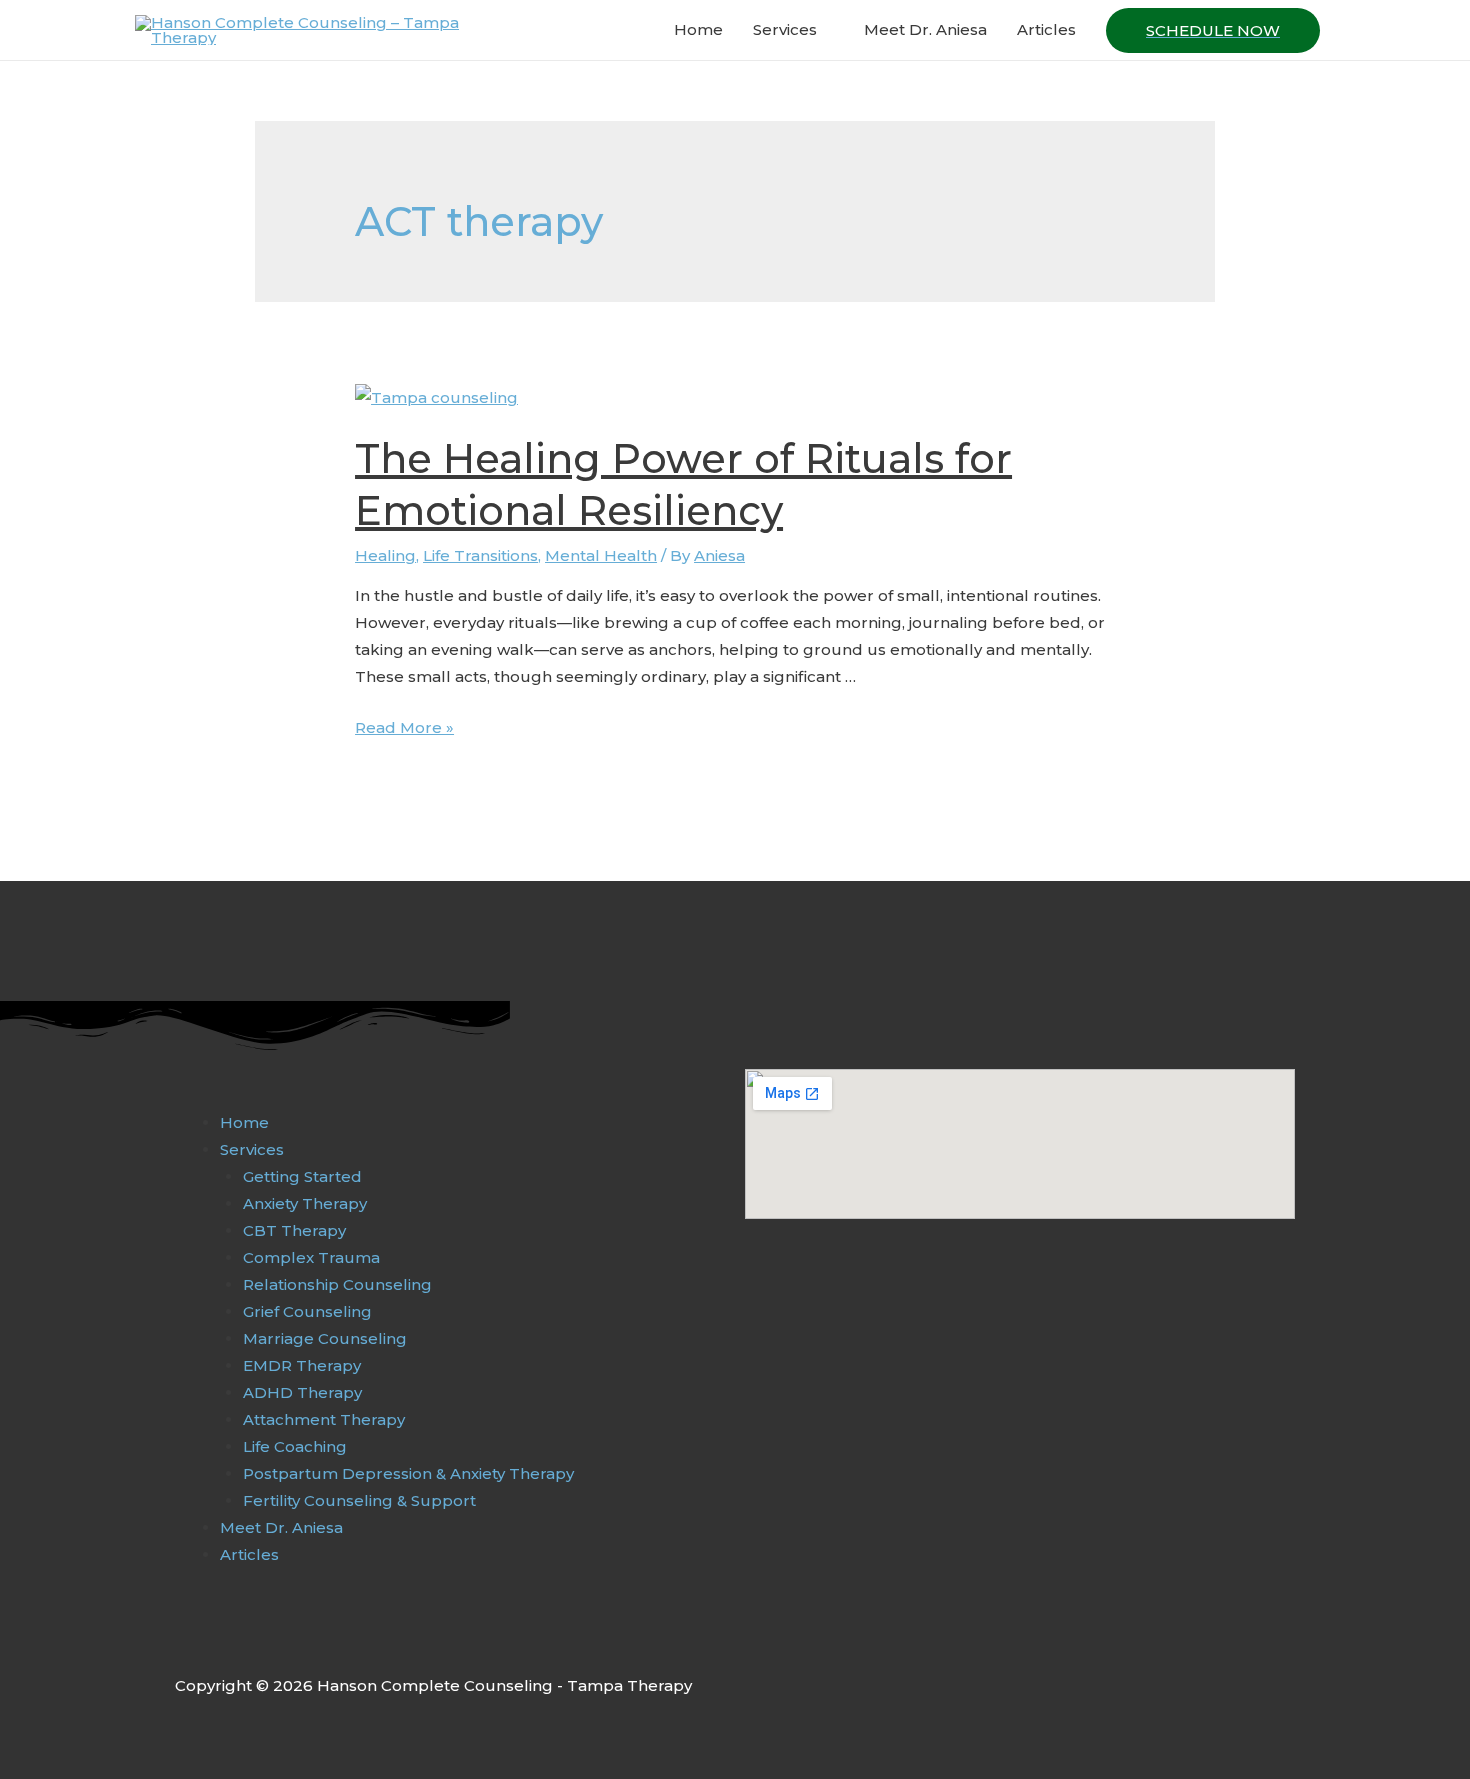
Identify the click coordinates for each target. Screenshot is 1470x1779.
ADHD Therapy (302, 1392)
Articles (1046, 29)
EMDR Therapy (302, 1365)
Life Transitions (480, 555)
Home (698, 29)
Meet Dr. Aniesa (925, 29)
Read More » (404, 727)
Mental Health (601, 555)
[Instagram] (228, 1641)
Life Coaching (295, 1446)
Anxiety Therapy (305, 1203)
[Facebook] (186, 1641)
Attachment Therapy (324, 1419)
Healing (385, 555)
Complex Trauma (311, 1257)
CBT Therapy (294, 1230)
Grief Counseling (307, 1311)
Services (785, 29)
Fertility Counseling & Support (359, 1500)
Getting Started (302, 1176)
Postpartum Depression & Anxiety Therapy (408, 1473)
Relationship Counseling (337, 1284)
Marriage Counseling (325, 1338)
